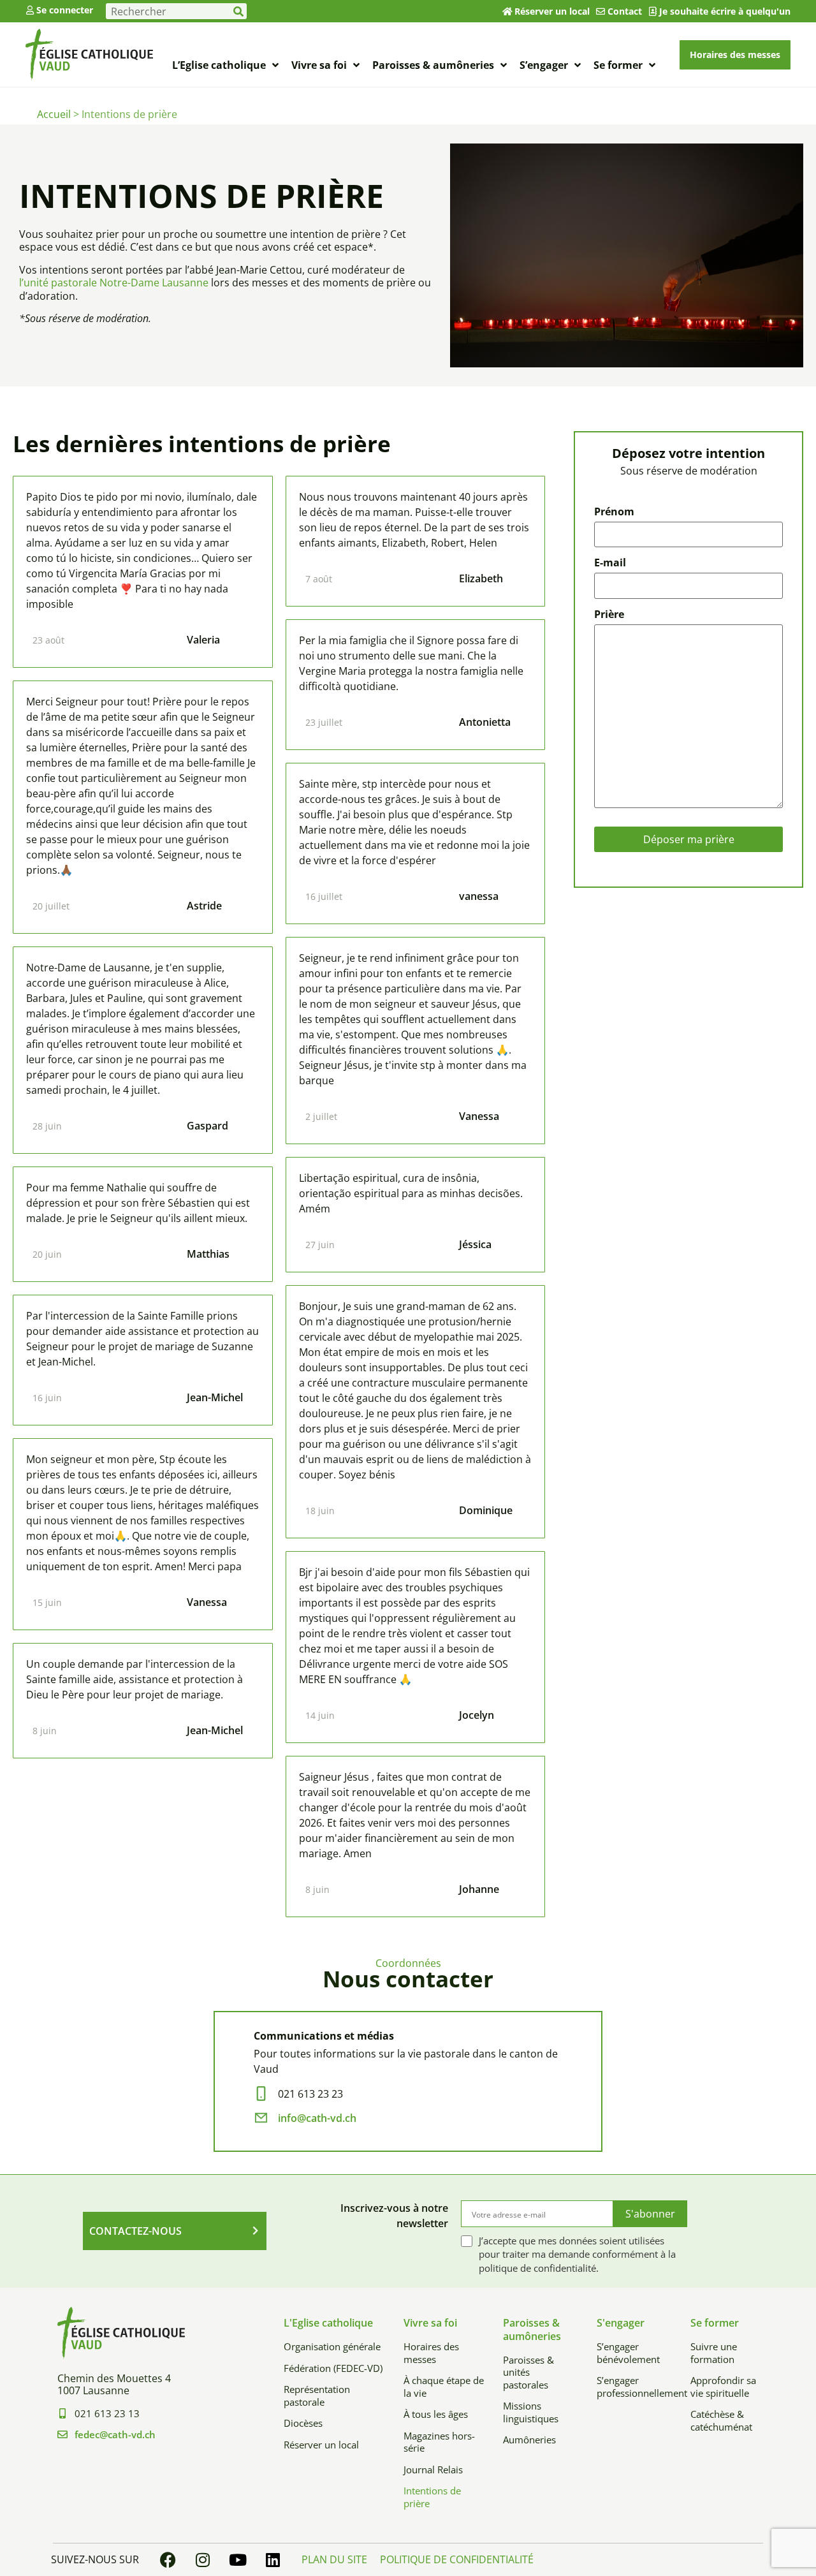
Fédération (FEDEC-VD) (333, 2368)
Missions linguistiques (531, 2412)
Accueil (54, 114)
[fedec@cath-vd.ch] (62, 2434)
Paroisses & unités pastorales (528, 2372)
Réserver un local (552, 11)
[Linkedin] (273, 2560)
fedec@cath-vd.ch (115, 2434)
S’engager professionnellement (634, 2387)
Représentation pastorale (317, 2396)
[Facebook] (168, 2560)
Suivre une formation (714, 2353)
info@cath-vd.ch (317, 2118)
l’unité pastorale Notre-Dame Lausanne (114, 283)
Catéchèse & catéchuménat (721, 2420)
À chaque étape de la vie (444, 2387)
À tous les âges (436, 2414)
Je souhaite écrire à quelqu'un (725, 11)
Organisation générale (332, 2346)
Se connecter (65, 10)
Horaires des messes (431, 2353)
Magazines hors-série (439, 2442)
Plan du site (334, 2559)
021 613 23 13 (107, 2413)
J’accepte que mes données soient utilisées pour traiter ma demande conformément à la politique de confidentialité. (577, 2255)
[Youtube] (238, 2560)
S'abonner (650, 2214)
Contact (625, 11)
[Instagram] (203, 2560)
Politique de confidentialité (457, 2559)
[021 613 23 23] (261, 2094)
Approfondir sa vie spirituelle (723, 2387)
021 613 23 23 (310, 2094)
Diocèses (303, 2423)
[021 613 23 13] (62, 2413)
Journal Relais (433, 2469)
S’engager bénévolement (628, 2353)
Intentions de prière (432, 2497)
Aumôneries (529, 2440)
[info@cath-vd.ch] (261, 2118)
